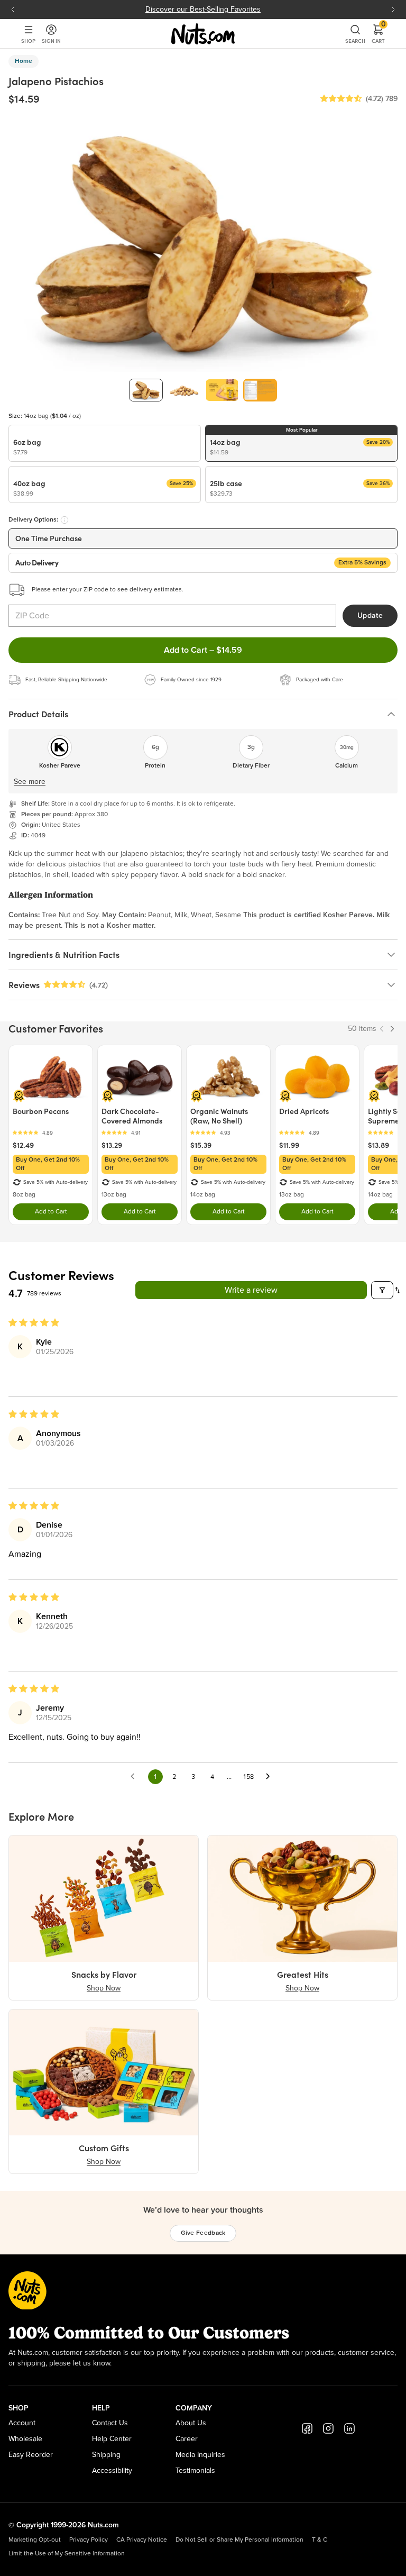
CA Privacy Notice (142, 2540)
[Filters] (382, 1290)
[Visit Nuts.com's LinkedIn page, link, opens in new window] (349, 2428)
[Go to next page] (271, 1777)
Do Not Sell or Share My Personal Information (239, 2540)
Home (24, 61)
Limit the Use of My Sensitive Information (67, 2554)
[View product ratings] (51, 1133)
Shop (28, 41)
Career (187, 2439)
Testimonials (195, 2471)
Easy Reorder (31, 2455)
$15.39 (201, 1145)
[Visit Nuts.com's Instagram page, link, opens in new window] (328, 2428)
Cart (378, 34)
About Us (191, 2423)
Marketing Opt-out (35, 2540)
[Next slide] (393, 10)
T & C (320, 2540)
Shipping (106, 2455)
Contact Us (110, 2423)
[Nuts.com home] (203, 34)
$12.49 (23, 1145)
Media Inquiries (200, 2455)
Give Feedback (203, 2233)
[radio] (105, 443)
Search (355, 41)
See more (30, 782)
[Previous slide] (13, 10)
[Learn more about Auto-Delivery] (64, 520)
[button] (341, 99)
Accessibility (112, 2471)
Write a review (251, 1290)
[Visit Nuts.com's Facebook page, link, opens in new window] (307, 2428)
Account (22, 2423)
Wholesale (25, 2439)
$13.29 (112, 1145)
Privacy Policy (89, 2540)
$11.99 (289, 1145)
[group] (146, 390)
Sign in (51, 41)
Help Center (112, 2439)
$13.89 (379, 1145)
